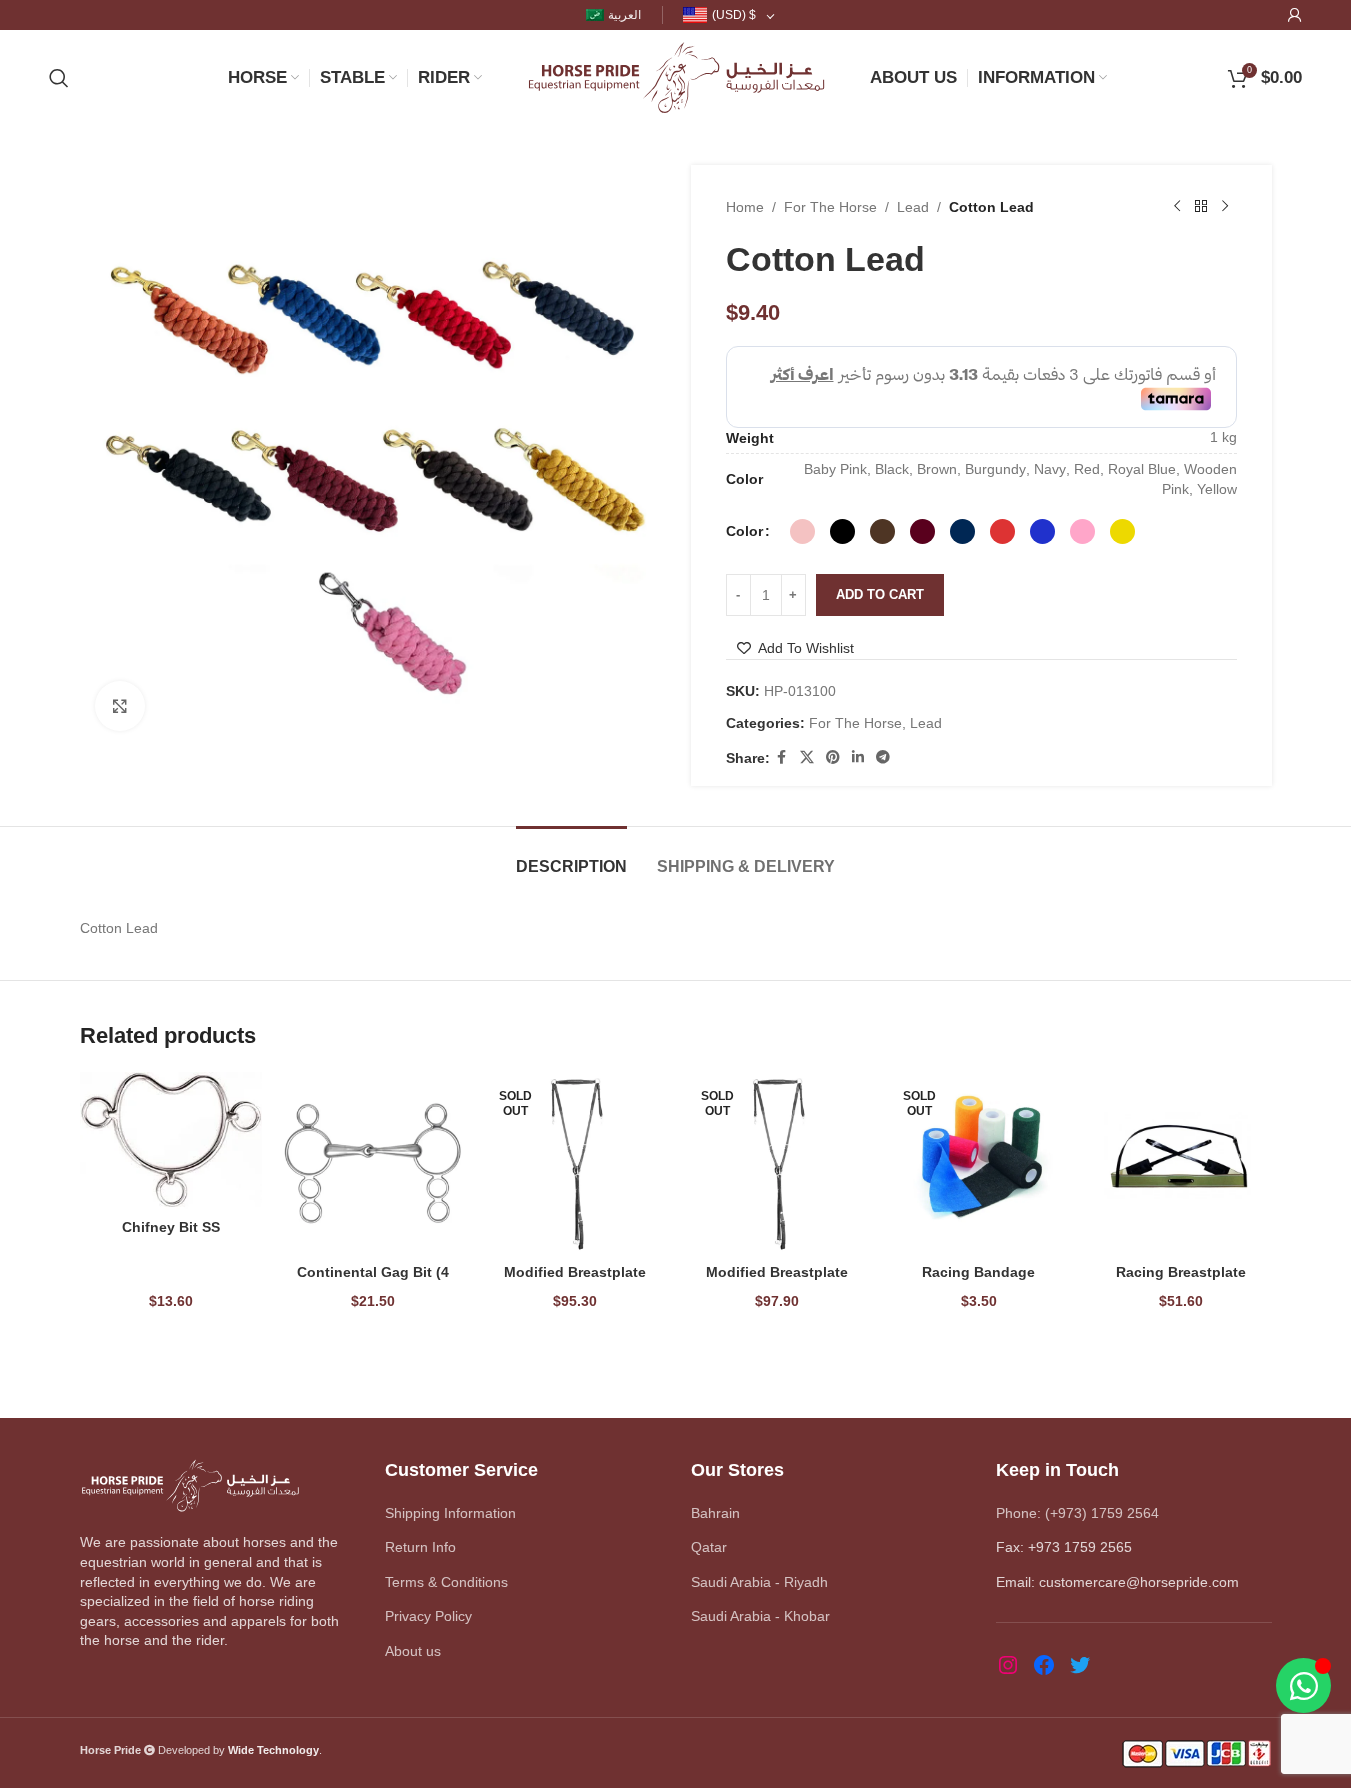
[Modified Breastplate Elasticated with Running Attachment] (575, 1163)
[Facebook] (1044, 1665)
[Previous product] (1177, 207)
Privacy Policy (428, 1616)
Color (744, 531)
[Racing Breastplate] (1181, 1163)
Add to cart (880, 594)
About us (413, 1651)
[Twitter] (1080, 1665)
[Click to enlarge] (120, 706)
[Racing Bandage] (979, 1163)
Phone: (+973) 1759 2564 (1077, 1513)
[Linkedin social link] (858, 757)
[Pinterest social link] (833, 757)
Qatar (709, 1547)
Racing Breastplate (1181, 1272)
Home (745, 207)
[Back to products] (1201, 207)
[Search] (59, 78)
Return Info (420, 1547)
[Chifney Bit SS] (171, 1141)
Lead (913, 207)
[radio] (802, 531)
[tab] (571, 856)
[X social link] (807, 757)
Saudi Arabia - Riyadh (759, 1582)
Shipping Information (450, 1513)
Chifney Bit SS (171, 1227)
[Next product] (1225, 207)
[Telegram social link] (883, 757)
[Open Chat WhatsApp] (1303, 1685)
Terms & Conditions (446, 1582)
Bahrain (715, 1513)
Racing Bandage (978, 1272)
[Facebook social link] (782, 757)
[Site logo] (676, 76)
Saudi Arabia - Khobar (760, 1616)
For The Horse (830, 207)
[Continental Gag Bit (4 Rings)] (373, 1163)
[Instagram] (1008, 1665)
